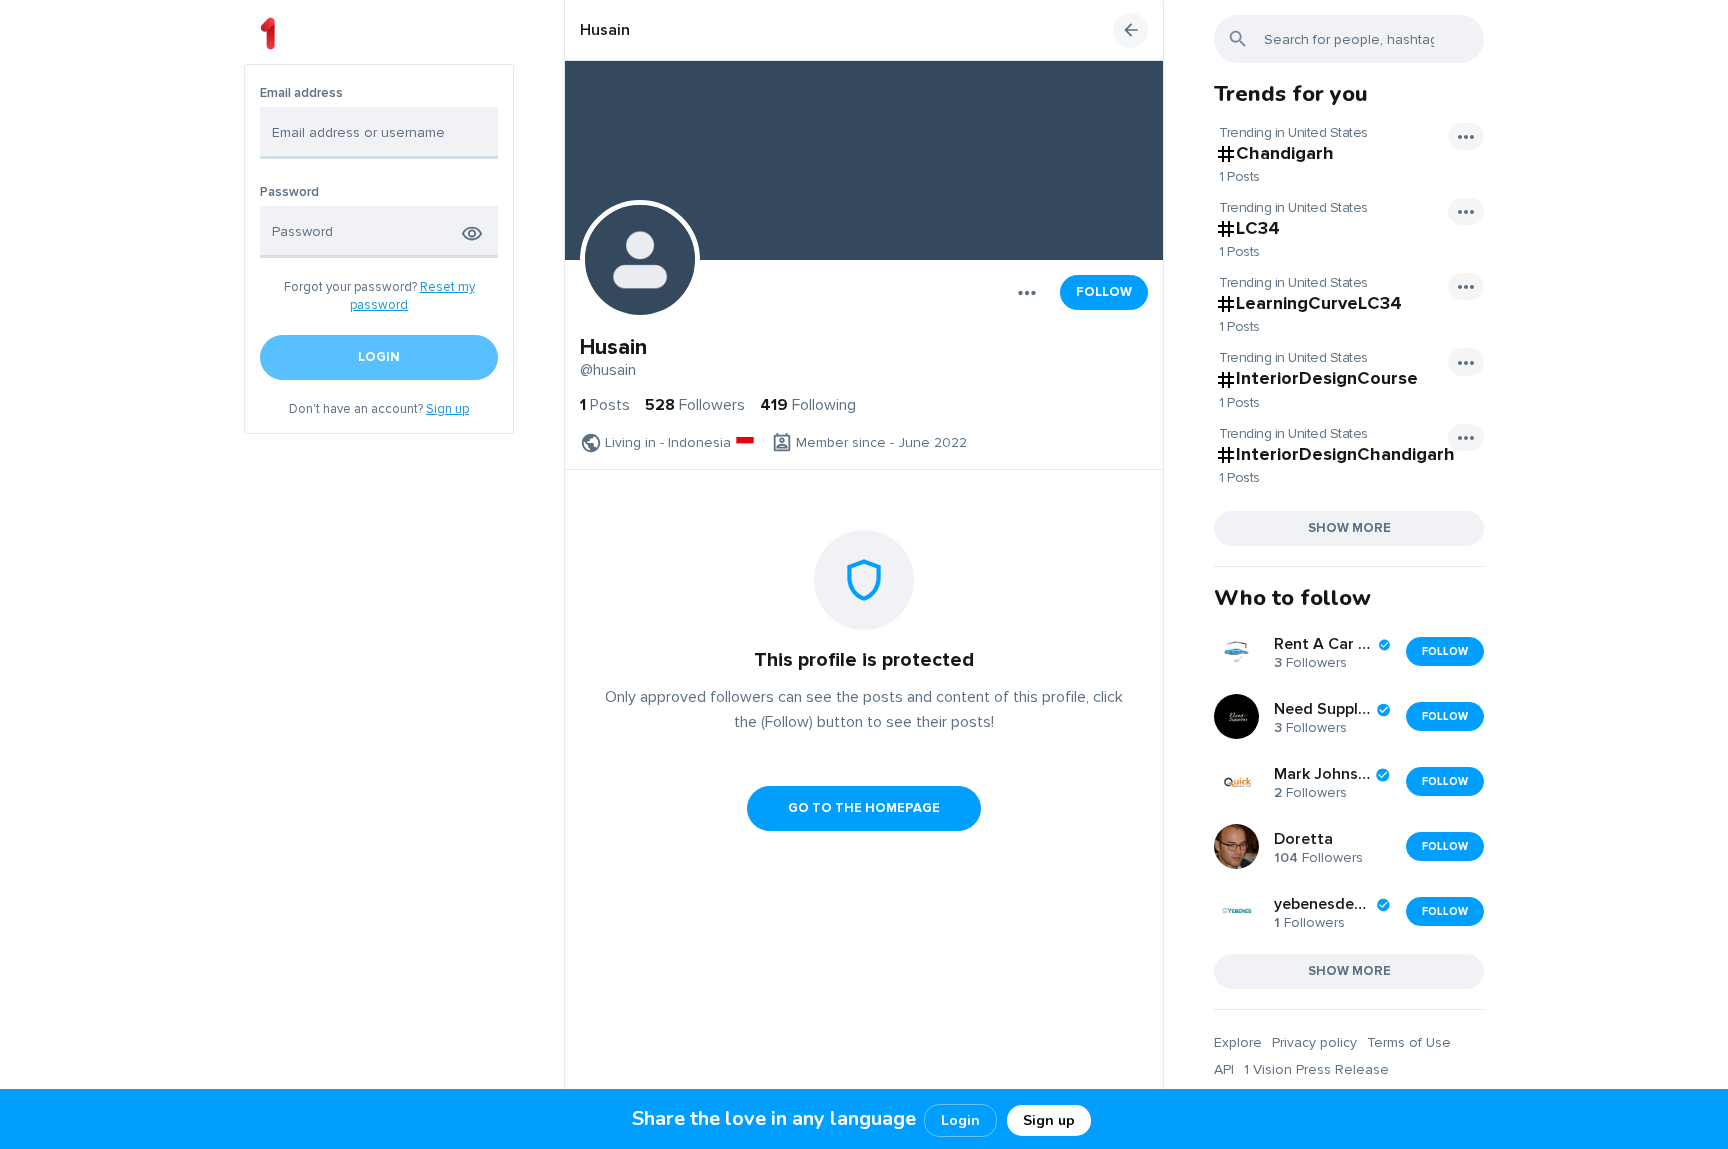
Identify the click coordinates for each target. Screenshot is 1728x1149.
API (1224, 1069)
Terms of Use (1409, 1042)
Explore (1238, 1042)
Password (289, 192)
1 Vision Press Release (1316, 1069)
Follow (1104, 292)
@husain (608, 370)
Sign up (447, 409)
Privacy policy (1314, 1042)
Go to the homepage (864, 808)
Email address (301, 93)
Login (960, 1120)
